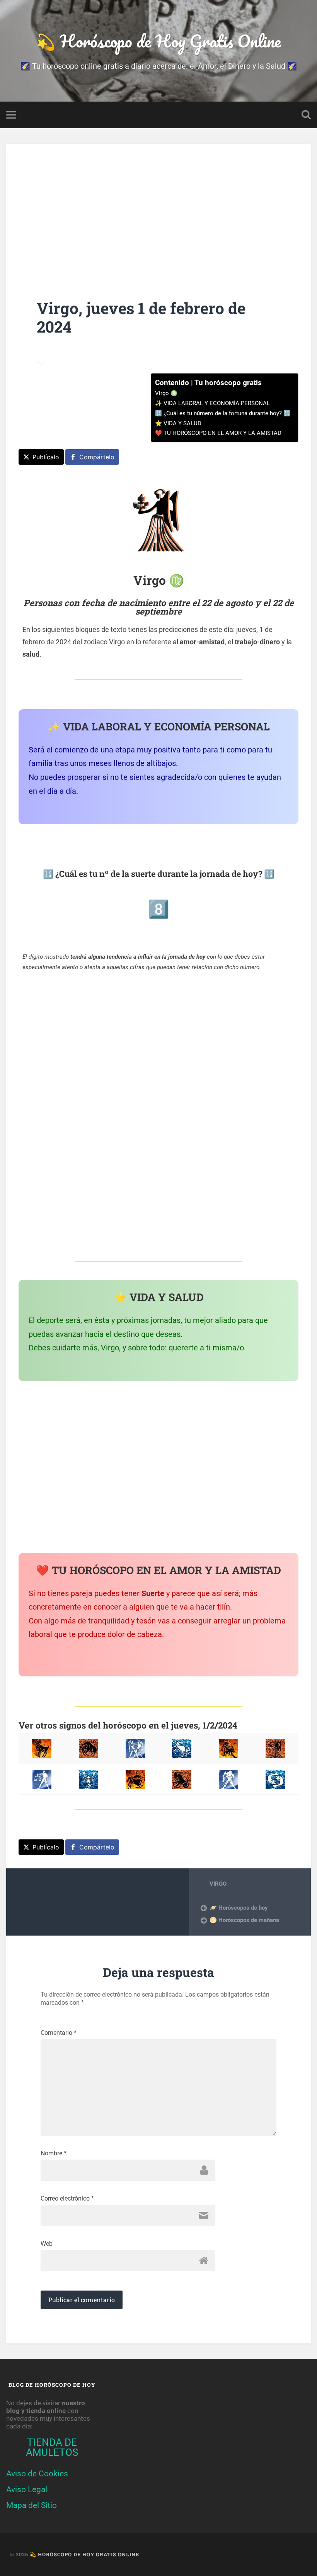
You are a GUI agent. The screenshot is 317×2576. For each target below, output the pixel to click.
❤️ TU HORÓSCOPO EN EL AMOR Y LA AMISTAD (218, 433)
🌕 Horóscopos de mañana (244, 1920)
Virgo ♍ (166, 393)
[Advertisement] (159, 209)
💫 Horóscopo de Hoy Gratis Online (158, 41)
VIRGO (218, 1884)
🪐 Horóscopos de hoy (239, 1908)
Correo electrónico (67, 2199)
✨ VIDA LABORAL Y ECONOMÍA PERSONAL (212, 403)
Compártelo (97, 457)
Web (47, 2244)
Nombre (54, 2153)
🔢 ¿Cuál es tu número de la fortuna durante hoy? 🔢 (223, 413)
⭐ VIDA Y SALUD (178, 423)
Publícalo (46, 457)
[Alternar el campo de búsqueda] (306, 115)
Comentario (59, 2033)
